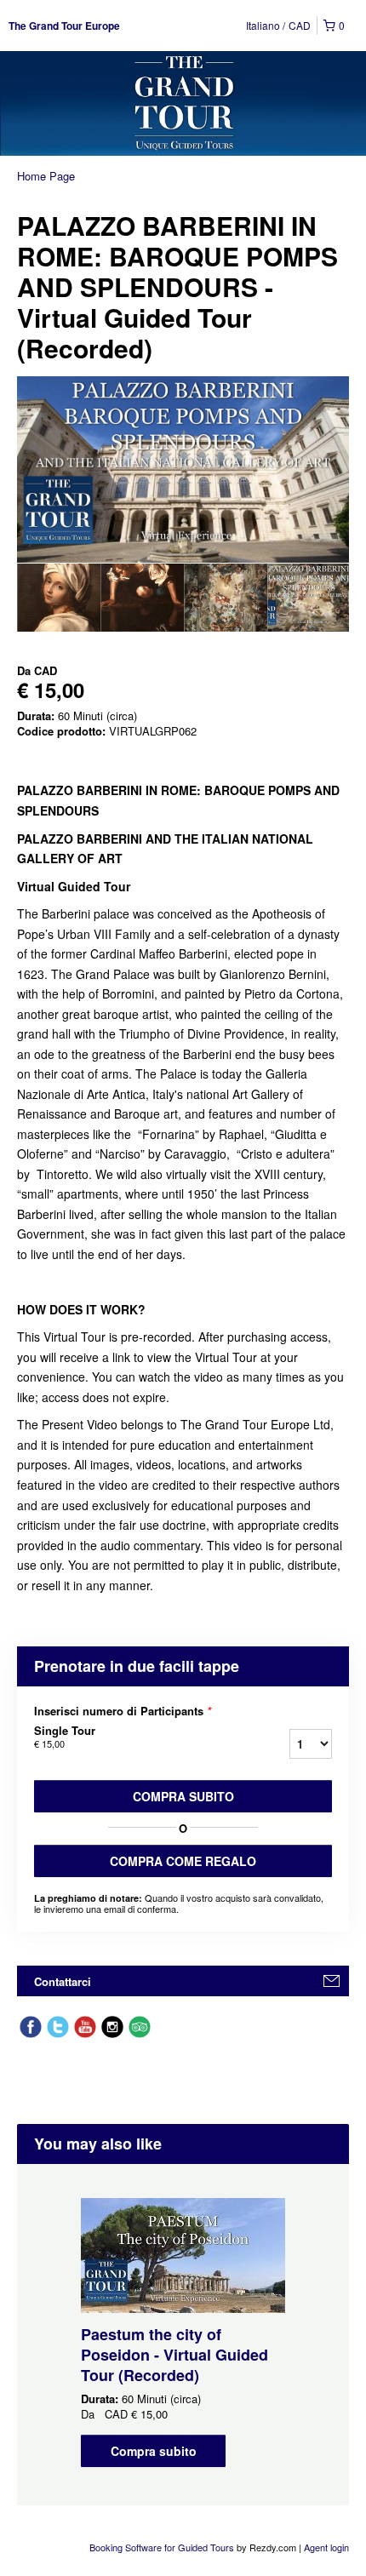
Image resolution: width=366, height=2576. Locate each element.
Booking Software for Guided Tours (163, 2547)
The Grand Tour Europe (64, 26)
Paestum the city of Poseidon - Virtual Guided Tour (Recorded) (174, 2355)
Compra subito (183, 1796)
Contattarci (63, 1981)
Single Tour (65, 1737)
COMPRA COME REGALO (183, 1861)
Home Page (46, 176)
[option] (59, 598)
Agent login (326, 2547)
